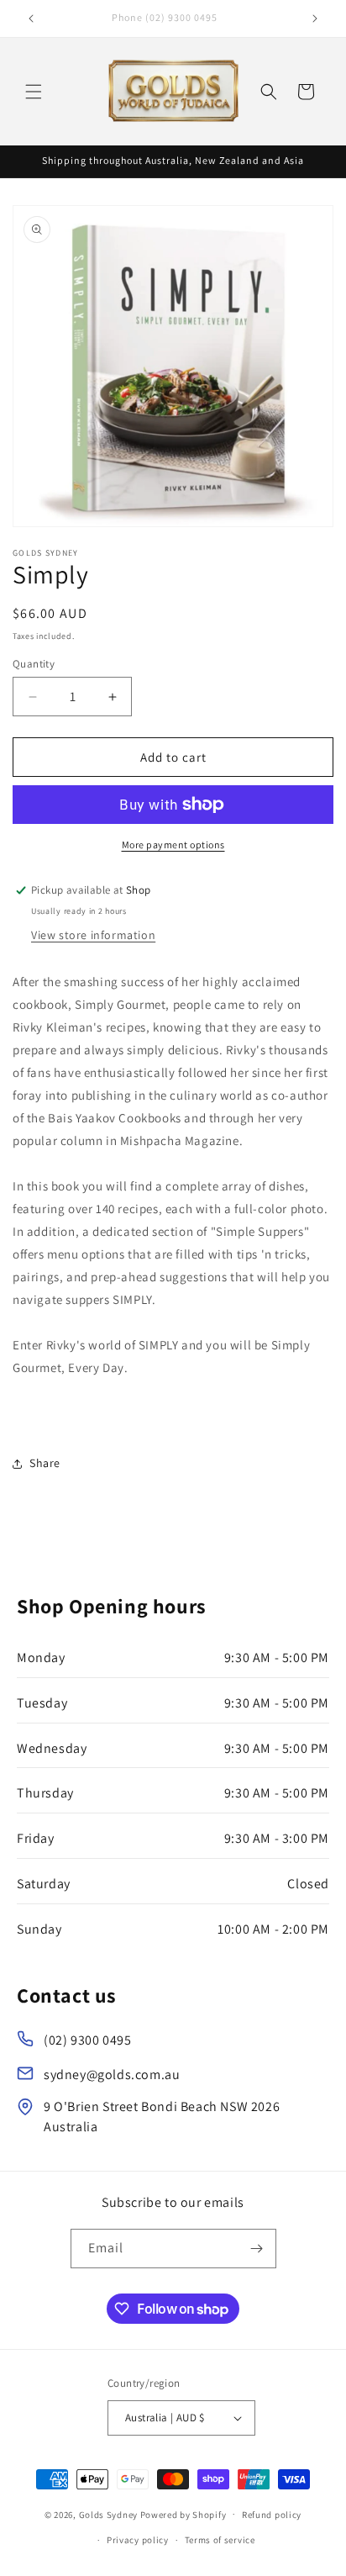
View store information (93, 935)
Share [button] (45, 1463)
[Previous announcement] (31, 18)
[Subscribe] (257, 2249)
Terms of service (220, 2540)
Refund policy (272, 2515)
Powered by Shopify (183, 2514)
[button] (34, 92)
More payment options (173, 845)
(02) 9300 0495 (87, 2040)
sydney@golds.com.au (112, 2075)
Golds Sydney (108, 2514)
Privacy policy (138, 2540)
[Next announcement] (315, 18)
